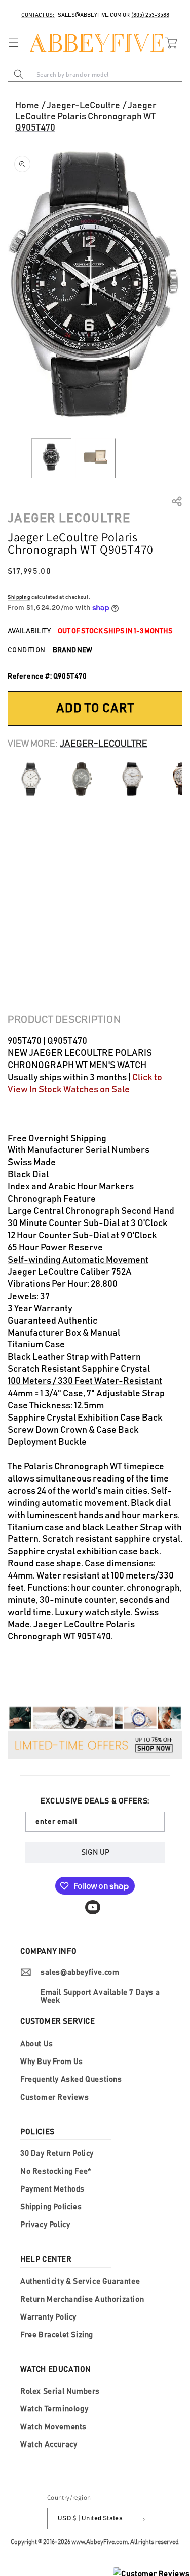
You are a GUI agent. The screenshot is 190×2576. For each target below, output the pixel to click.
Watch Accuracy (49, 2445)
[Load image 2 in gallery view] (96, 458)
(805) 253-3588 (150, 15)
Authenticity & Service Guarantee (80, 2282)
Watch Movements (53, 2427)
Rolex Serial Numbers (60, 2391)
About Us (37, 2044)
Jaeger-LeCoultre (83, 106)
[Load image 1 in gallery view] (51, 458)
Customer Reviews (55, 2097)
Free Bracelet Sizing (57, 2335)
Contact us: (38, 15)
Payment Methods (52, 2189)
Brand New (72, 650)
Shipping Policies (51, 2207)
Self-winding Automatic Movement (78, 1260)
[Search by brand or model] (19, 74)
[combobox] (95, 74)
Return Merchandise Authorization (82, 2299)
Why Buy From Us (52, 2062)
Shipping (19, 597)
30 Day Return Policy (57, 2154)
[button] (11, 43)
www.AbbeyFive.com (100, 2542)
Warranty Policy (48, 2317)
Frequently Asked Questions (71, 2080)
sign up (95, 1853)
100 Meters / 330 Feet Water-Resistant (85, 1381)
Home (27, 106)
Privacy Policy (45, 2225)
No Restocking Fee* (56, 2171)
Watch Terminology (54, 2409)
